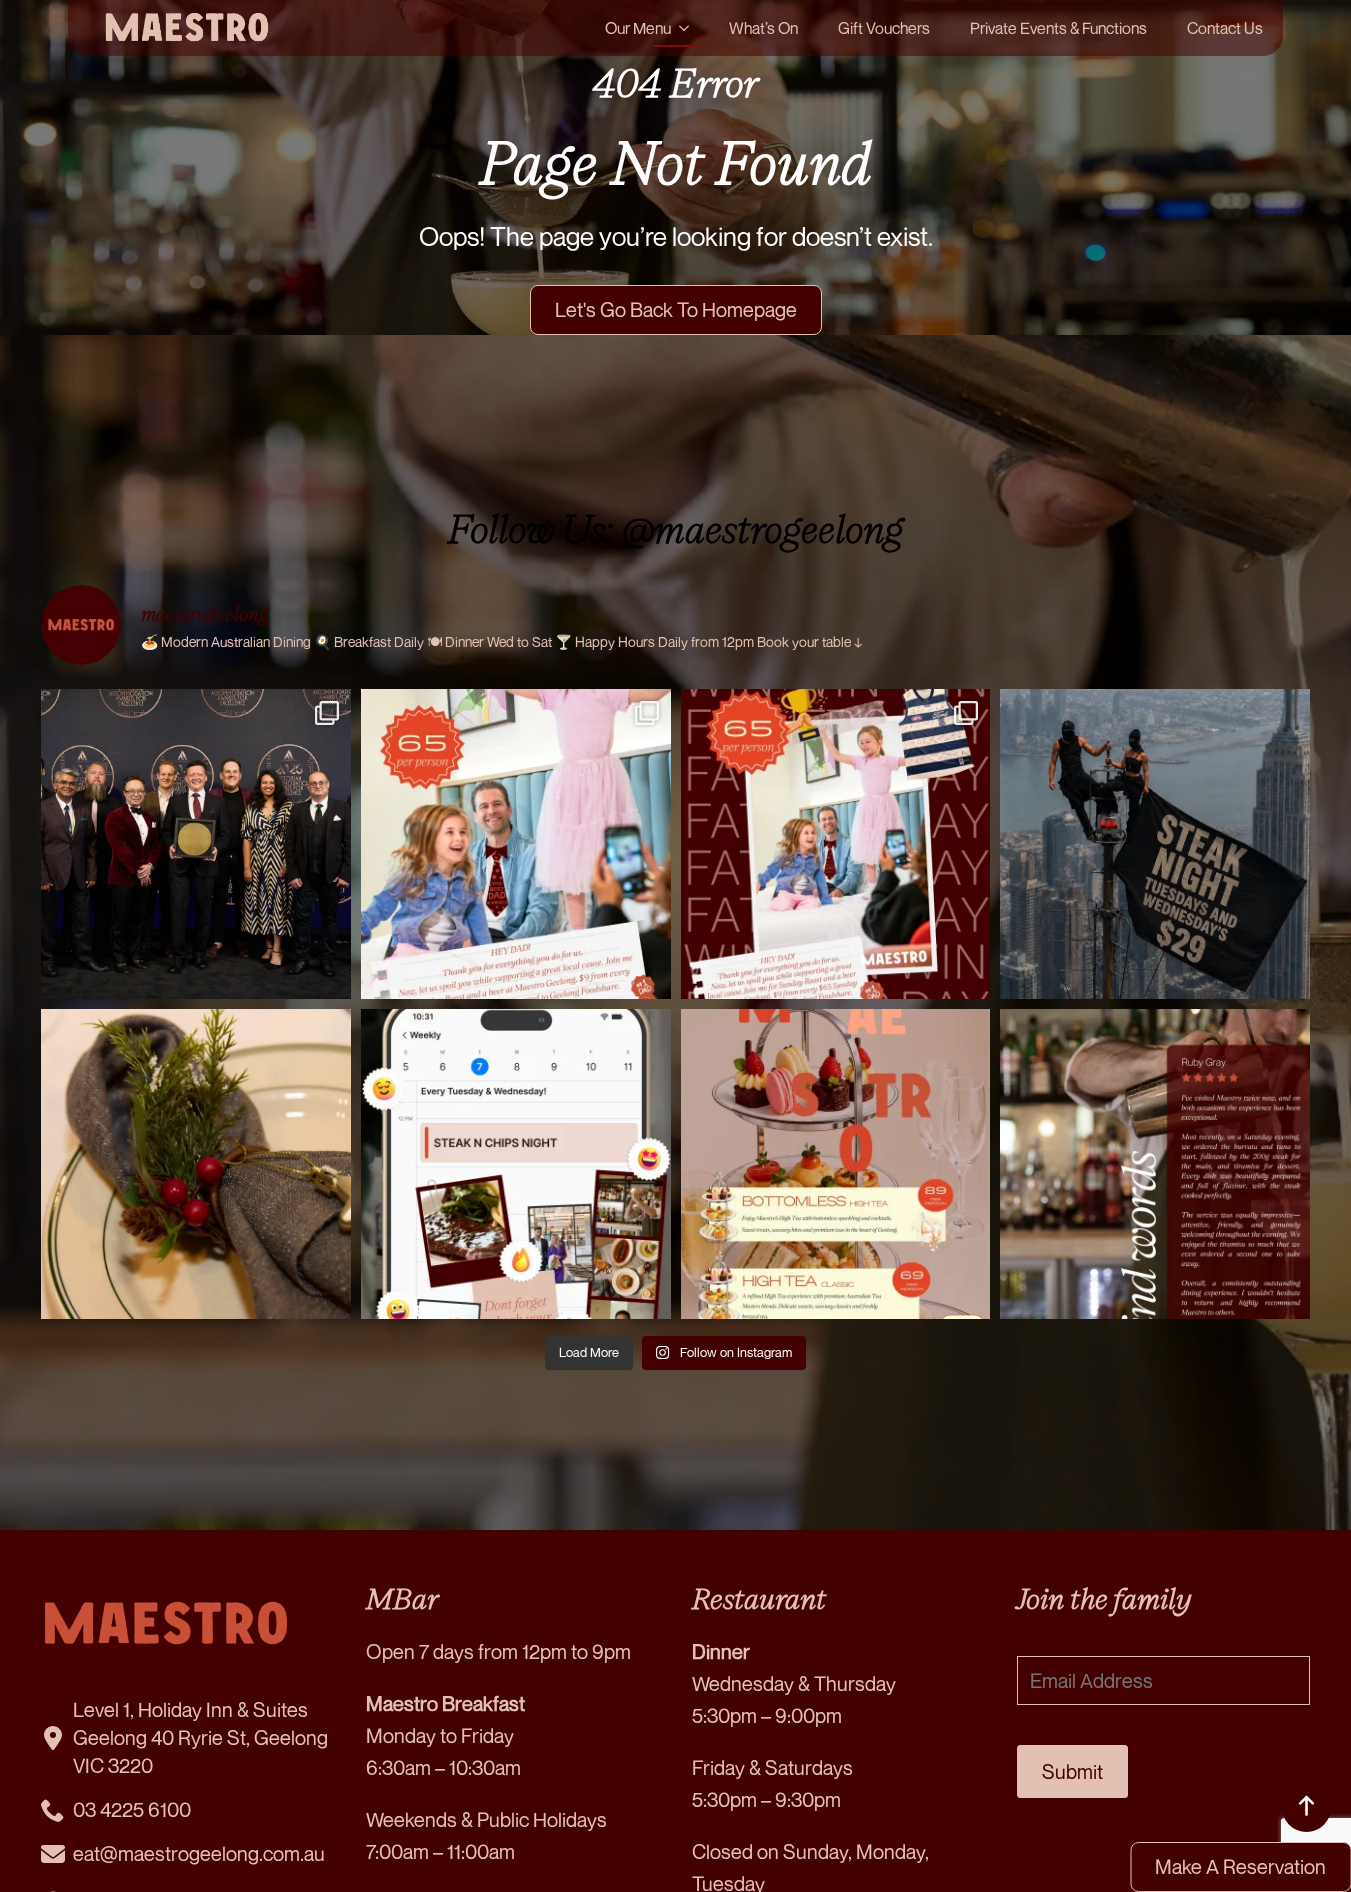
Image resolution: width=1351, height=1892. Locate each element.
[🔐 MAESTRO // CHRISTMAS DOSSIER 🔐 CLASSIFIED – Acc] (196, 1164)
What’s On (763, 28)
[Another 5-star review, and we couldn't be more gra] (1155, 1164)
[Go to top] (1306, 1806)
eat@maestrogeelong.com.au (199, 1853)
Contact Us (1225, 28)
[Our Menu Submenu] (690, 28)
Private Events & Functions (1058, 28)
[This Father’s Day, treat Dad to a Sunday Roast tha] (516, 844)
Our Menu (638, 28)
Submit (1072, 1771)
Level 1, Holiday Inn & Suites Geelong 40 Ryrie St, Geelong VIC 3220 (200, 1737)
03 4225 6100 (132, 1809)
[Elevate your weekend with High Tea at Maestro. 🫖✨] (836, 1164)
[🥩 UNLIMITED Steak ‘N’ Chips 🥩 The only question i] (1155, 844)
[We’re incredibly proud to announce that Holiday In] (196, 844)
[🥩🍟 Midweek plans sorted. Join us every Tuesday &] (516, 1164)
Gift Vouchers (884, 28)
